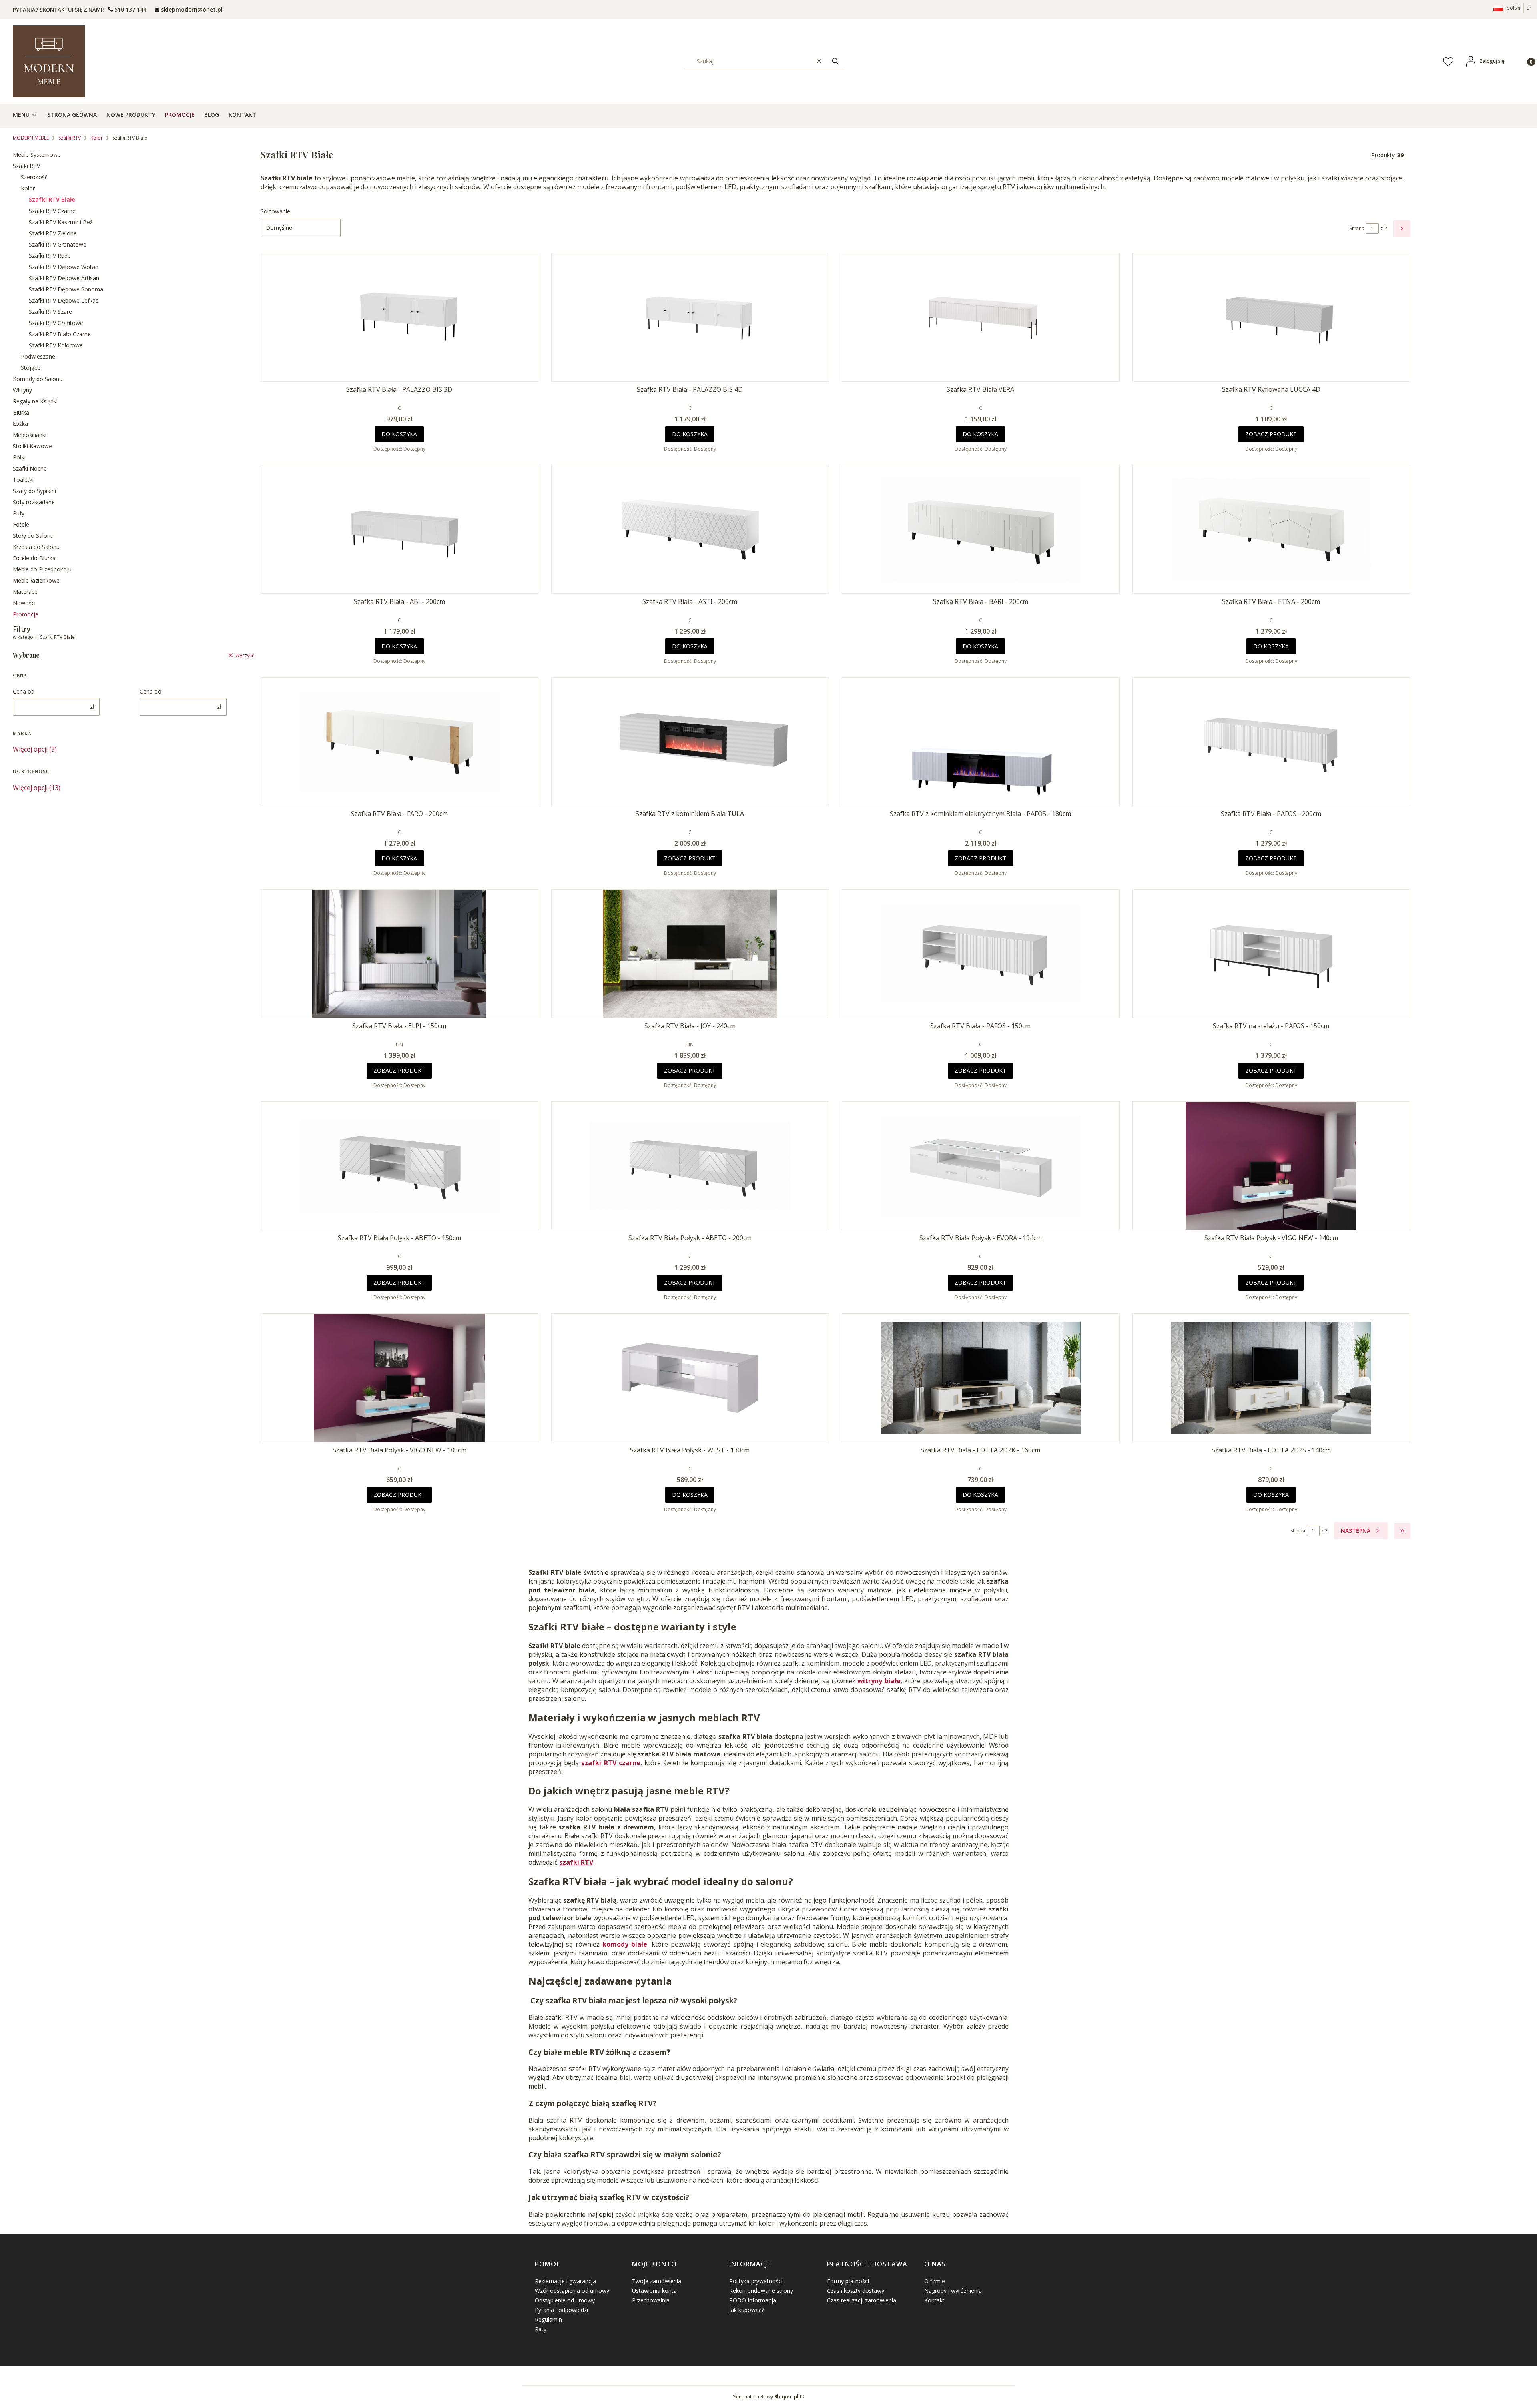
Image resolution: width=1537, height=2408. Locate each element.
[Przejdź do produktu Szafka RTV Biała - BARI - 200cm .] (981, 529)
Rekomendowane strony (761, 2291)
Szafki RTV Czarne (52, 211)
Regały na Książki (35, 401)
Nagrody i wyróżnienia (953, 2291)
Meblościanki (30, 435)
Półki (19, 457)
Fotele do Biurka (34, 558)
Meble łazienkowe (36, 580)
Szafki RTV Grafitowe (56, 323)
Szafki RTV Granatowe (58, 244)
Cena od (24, 691)
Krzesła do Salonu (36, 547)
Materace (25, 592)
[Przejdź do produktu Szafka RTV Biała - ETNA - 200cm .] (1271, 529)
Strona (1357, 228)
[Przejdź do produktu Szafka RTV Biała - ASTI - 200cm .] (690, 529)
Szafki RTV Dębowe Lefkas (64, 300)
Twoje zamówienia (657, 2281)
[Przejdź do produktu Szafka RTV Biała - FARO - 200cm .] (399, 742)
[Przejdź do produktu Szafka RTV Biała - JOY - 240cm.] (690, 954)
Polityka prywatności (756, 2281)
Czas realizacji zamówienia (862, 2300)
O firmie (935, 2281)
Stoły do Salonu (33, 536)
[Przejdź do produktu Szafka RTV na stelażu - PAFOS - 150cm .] (1271, 954)
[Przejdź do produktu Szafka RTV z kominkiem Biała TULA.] (690, 742)
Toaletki (23, 480)
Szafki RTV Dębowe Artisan (64, 278)
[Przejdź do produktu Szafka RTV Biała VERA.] (981, 317)
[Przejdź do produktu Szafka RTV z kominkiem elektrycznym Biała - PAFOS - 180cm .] (981, 742)
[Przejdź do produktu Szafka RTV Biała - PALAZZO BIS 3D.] (399, 317)
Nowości (24, 603)
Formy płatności (848, 2281)
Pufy (19, 513)
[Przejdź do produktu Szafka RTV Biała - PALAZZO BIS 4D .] (690, 317)
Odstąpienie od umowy (565, 2300)
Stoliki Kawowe (32, 446)
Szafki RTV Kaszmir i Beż (61, 222)
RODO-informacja (753, 2300)
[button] (835, 61)
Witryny (22, 390)
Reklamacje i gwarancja (565, 2281)
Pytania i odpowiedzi (561, 2310)
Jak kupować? (747, 2310)
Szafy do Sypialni (34, 491)
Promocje (26, 614)
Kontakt (934, 2300)
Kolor (97, 138)
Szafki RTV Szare (50, 312)
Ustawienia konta (654, 2291)
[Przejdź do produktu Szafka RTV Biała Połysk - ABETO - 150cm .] (399, 1166)
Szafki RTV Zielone (53, 233)
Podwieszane (38, 356)
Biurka (21, 412)
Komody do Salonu (38, 379)
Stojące (31, 368)
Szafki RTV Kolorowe (56, 345)
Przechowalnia (651, 2300)
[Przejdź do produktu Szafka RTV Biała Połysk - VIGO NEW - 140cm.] (1271, 1166)
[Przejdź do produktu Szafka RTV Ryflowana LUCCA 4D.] (1271, 317)
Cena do (150, 691)
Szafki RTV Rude (50, 256)
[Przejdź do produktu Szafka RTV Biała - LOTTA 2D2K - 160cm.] (981, 1378)
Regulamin (548, 2319)
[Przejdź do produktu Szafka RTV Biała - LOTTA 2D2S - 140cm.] (1271, 1378)
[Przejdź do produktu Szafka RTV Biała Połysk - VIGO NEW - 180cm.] (399, 1378)
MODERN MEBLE (31, 138)
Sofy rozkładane (34, 502)
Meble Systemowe (37, 155)
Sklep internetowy (766, 2397)
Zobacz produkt (1271, 434)
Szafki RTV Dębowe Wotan (64, 267)
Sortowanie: (276, 211)
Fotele (21, 524)
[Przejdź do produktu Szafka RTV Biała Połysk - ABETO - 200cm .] (690, 1166)
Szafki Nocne (30, 468)
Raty (541, 2329)
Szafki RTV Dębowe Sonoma (66, 289)
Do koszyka (399, 434)
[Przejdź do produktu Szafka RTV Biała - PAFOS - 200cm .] (1271, 742)
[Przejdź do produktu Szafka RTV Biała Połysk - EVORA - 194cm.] (981, 1166)
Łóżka (20, 424)
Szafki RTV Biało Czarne (60, 334)
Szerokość (34, 177)
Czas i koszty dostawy (856, 2291)
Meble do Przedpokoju (42, 569)
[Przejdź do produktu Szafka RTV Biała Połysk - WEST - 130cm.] (690, 1378)
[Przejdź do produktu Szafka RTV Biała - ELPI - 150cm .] (399, 954)
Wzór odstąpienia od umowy (572, 2291)
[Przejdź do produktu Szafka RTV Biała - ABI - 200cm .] (399, 529)
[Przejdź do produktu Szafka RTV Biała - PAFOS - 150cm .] (981, 954)
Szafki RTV (70, 138)
